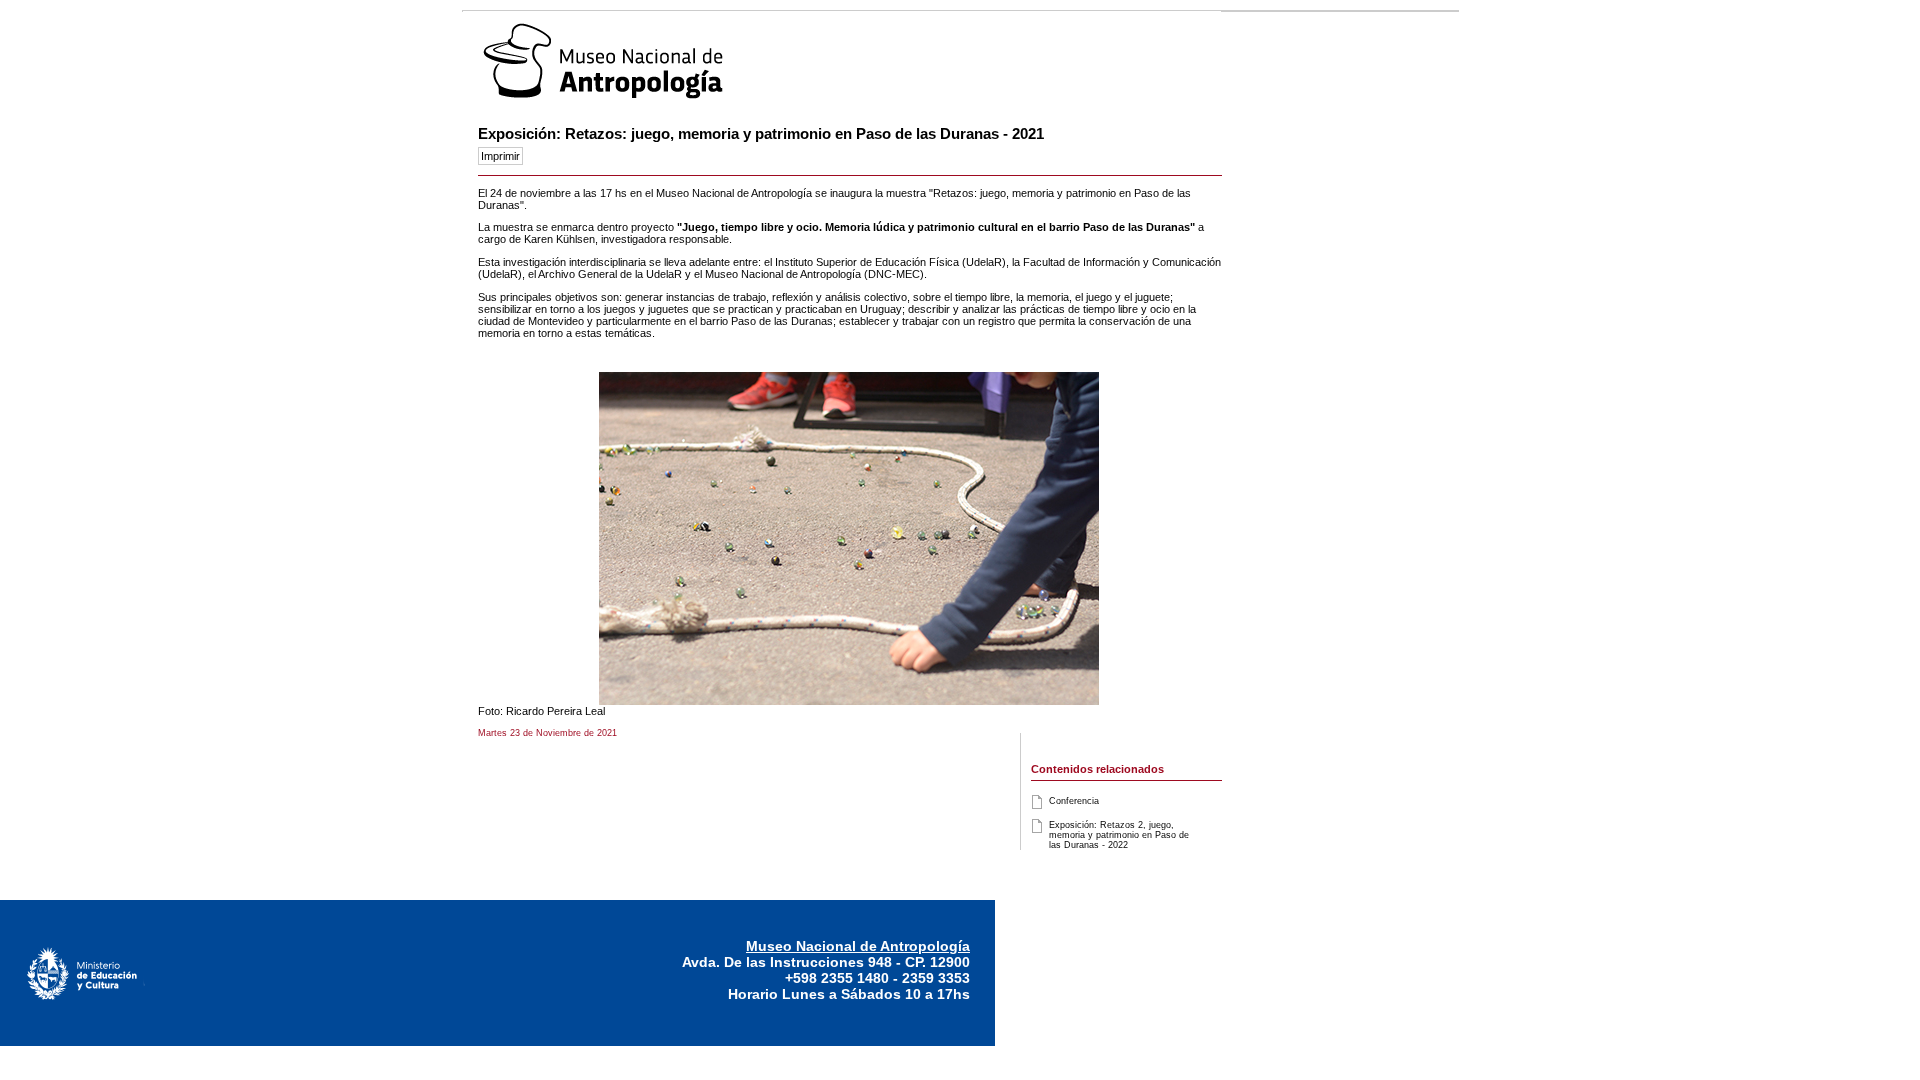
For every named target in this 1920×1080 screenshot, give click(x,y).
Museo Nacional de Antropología (858, 946)
